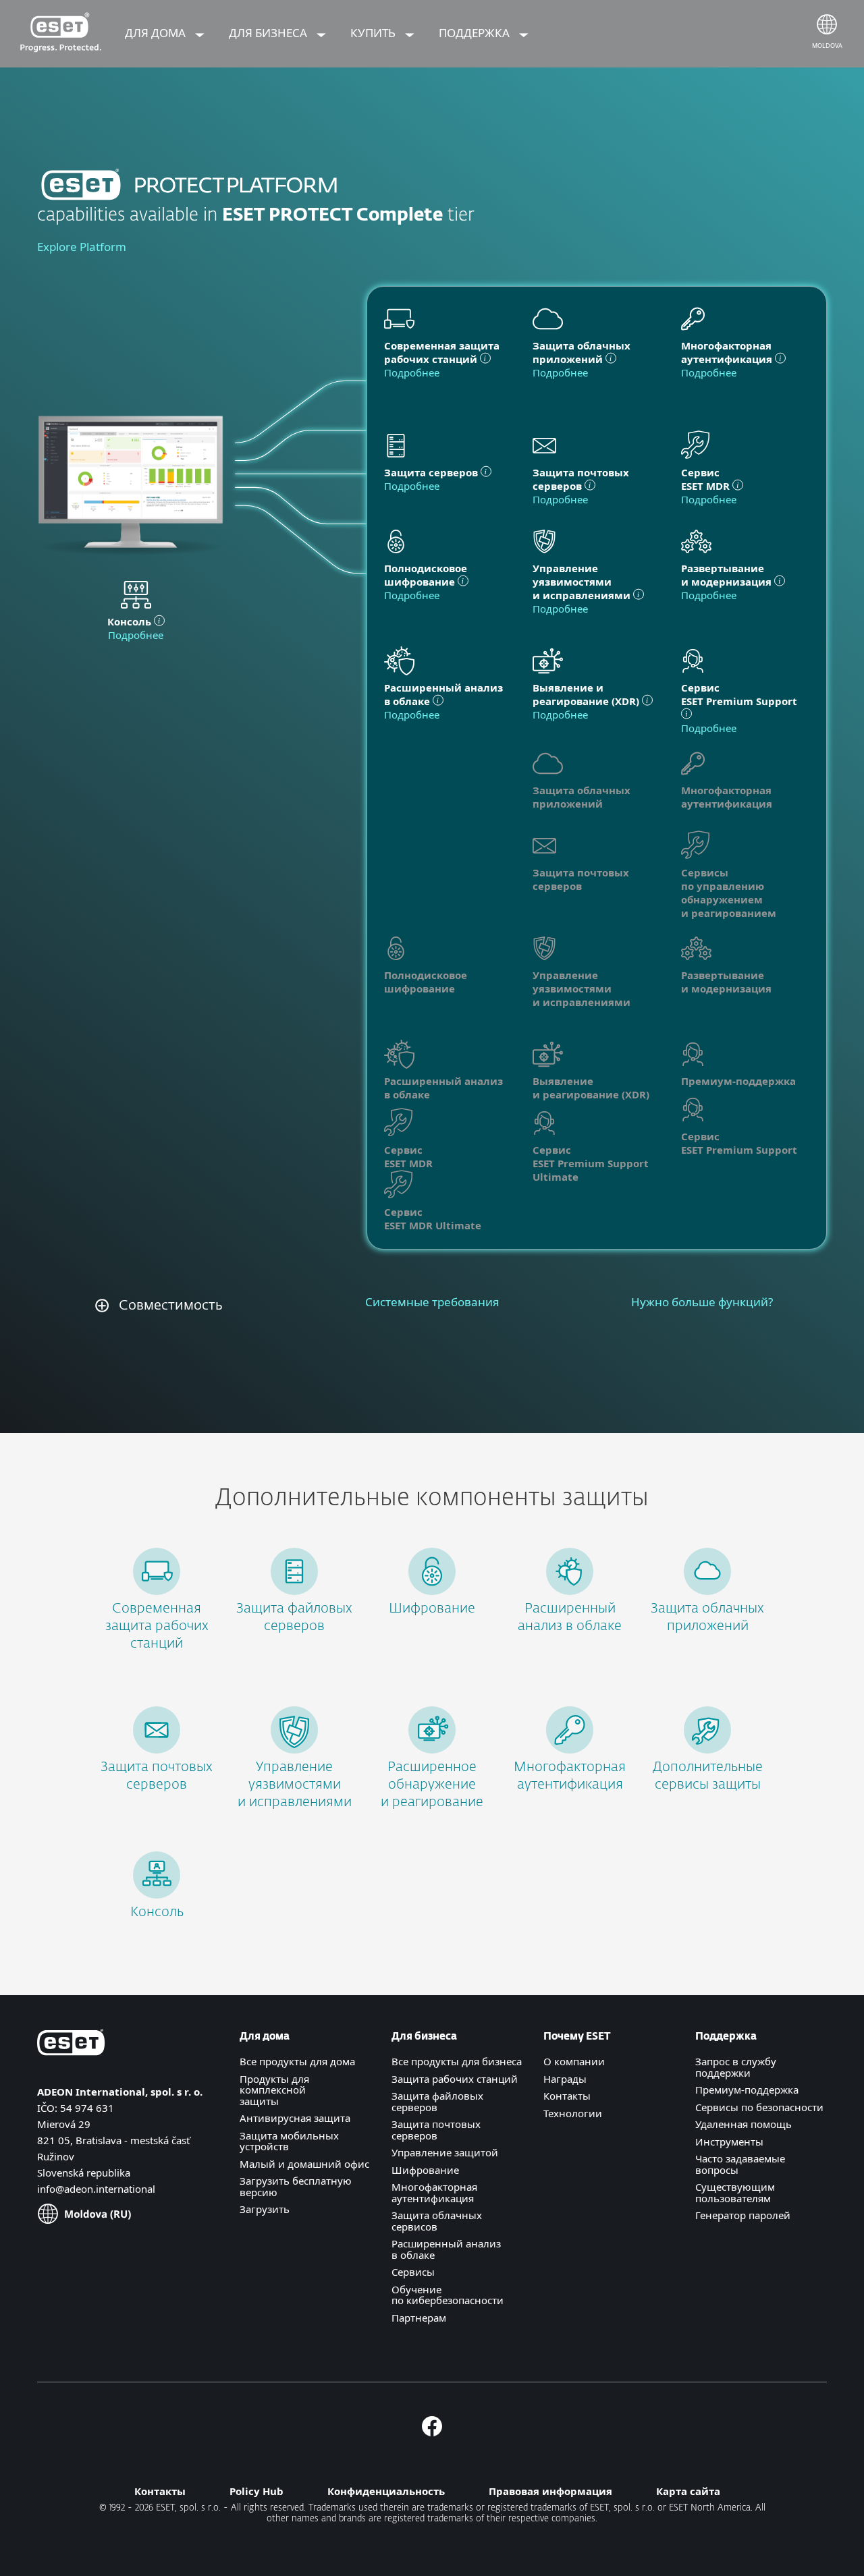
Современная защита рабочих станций (157, 1626)
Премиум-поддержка (747, 2090)
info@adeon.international (96, 2189)
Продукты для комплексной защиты (274, 2090)
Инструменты (729, 2141)
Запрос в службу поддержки (736, 2067)
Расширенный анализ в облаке (446, 2249)
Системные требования (432, 1302)
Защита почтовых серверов (436, 2130)
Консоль (157, 1912)
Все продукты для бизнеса (457, 2061)
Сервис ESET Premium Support (739, 1143)
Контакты (567, 2096)
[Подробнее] (693, 663)
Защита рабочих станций (455, 2079)
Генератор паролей (743, 2215)
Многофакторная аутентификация (434, 2192)
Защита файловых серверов (437, 2101)
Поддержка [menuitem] (476, 33)
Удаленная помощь (744, 2124)
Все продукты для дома (297, 2061)
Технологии (573, 2113)
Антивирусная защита (295, 2118)
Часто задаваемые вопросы (740, 2164)
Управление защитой (445, 2152)
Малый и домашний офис (304, 2164)
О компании (574, 2061)
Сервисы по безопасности (759, 2107)
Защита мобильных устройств (289, 2141)
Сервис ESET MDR (408, 1156)
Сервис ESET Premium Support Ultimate (591, 1163)
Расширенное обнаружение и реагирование (432, 1785)
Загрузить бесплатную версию (296, 2186)
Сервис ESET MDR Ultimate (433, 1219)
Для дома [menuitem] (157, 33)
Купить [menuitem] (374, 33)
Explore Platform (82, 247)
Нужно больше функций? (702, 1302)
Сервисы (413, 2272)
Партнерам (419, 2318)
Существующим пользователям (735, 2192)
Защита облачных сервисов (437, 2221)
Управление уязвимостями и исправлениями (295, 1785)
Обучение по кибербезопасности (448, 2295)
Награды (565, 2079)
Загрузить (265, 2209)
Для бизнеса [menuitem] (269, 33)
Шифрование (432, 1608)
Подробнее (136, 635)
